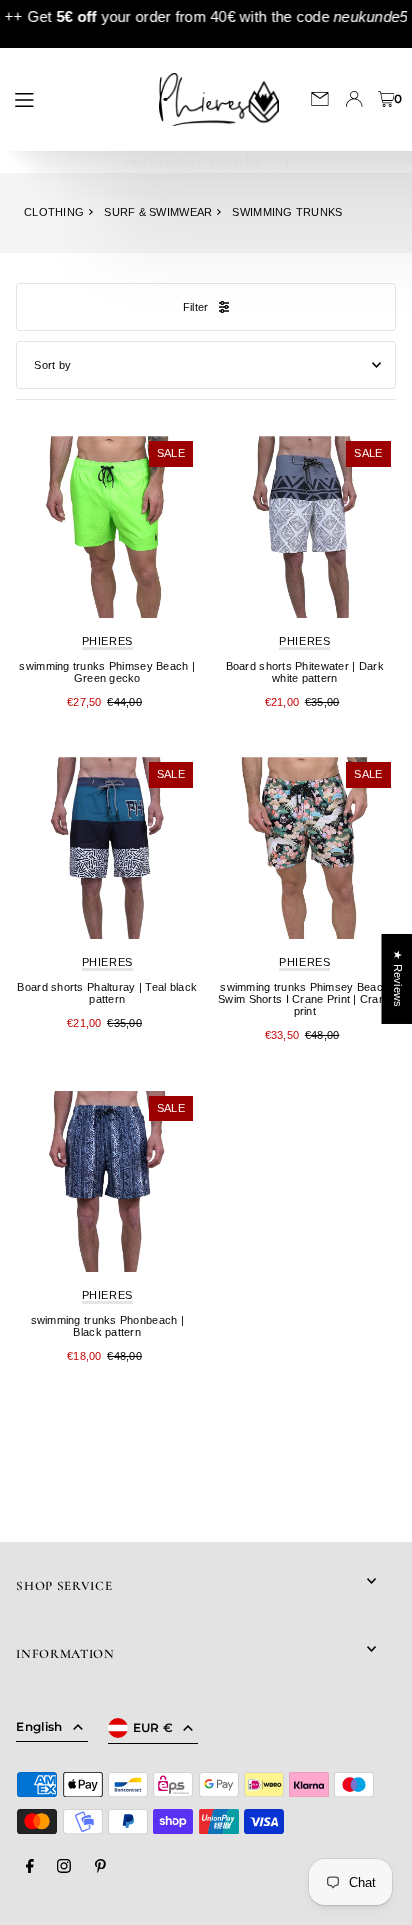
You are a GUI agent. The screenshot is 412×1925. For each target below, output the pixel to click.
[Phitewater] (305, 527)
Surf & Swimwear (158, 212)
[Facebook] (30, 1867)
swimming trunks (287, 212)
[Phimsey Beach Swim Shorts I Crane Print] (305, 848)
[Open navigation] (72, 98)
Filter (196, 307)
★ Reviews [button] (397, 978)
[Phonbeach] (107, 1182)
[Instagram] (64, 1867)
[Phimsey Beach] (107, 527)
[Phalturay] (107, 848)
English (39, 1726)
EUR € (153, 1727)
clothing (54, 212)
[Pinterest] (100, 1867)
